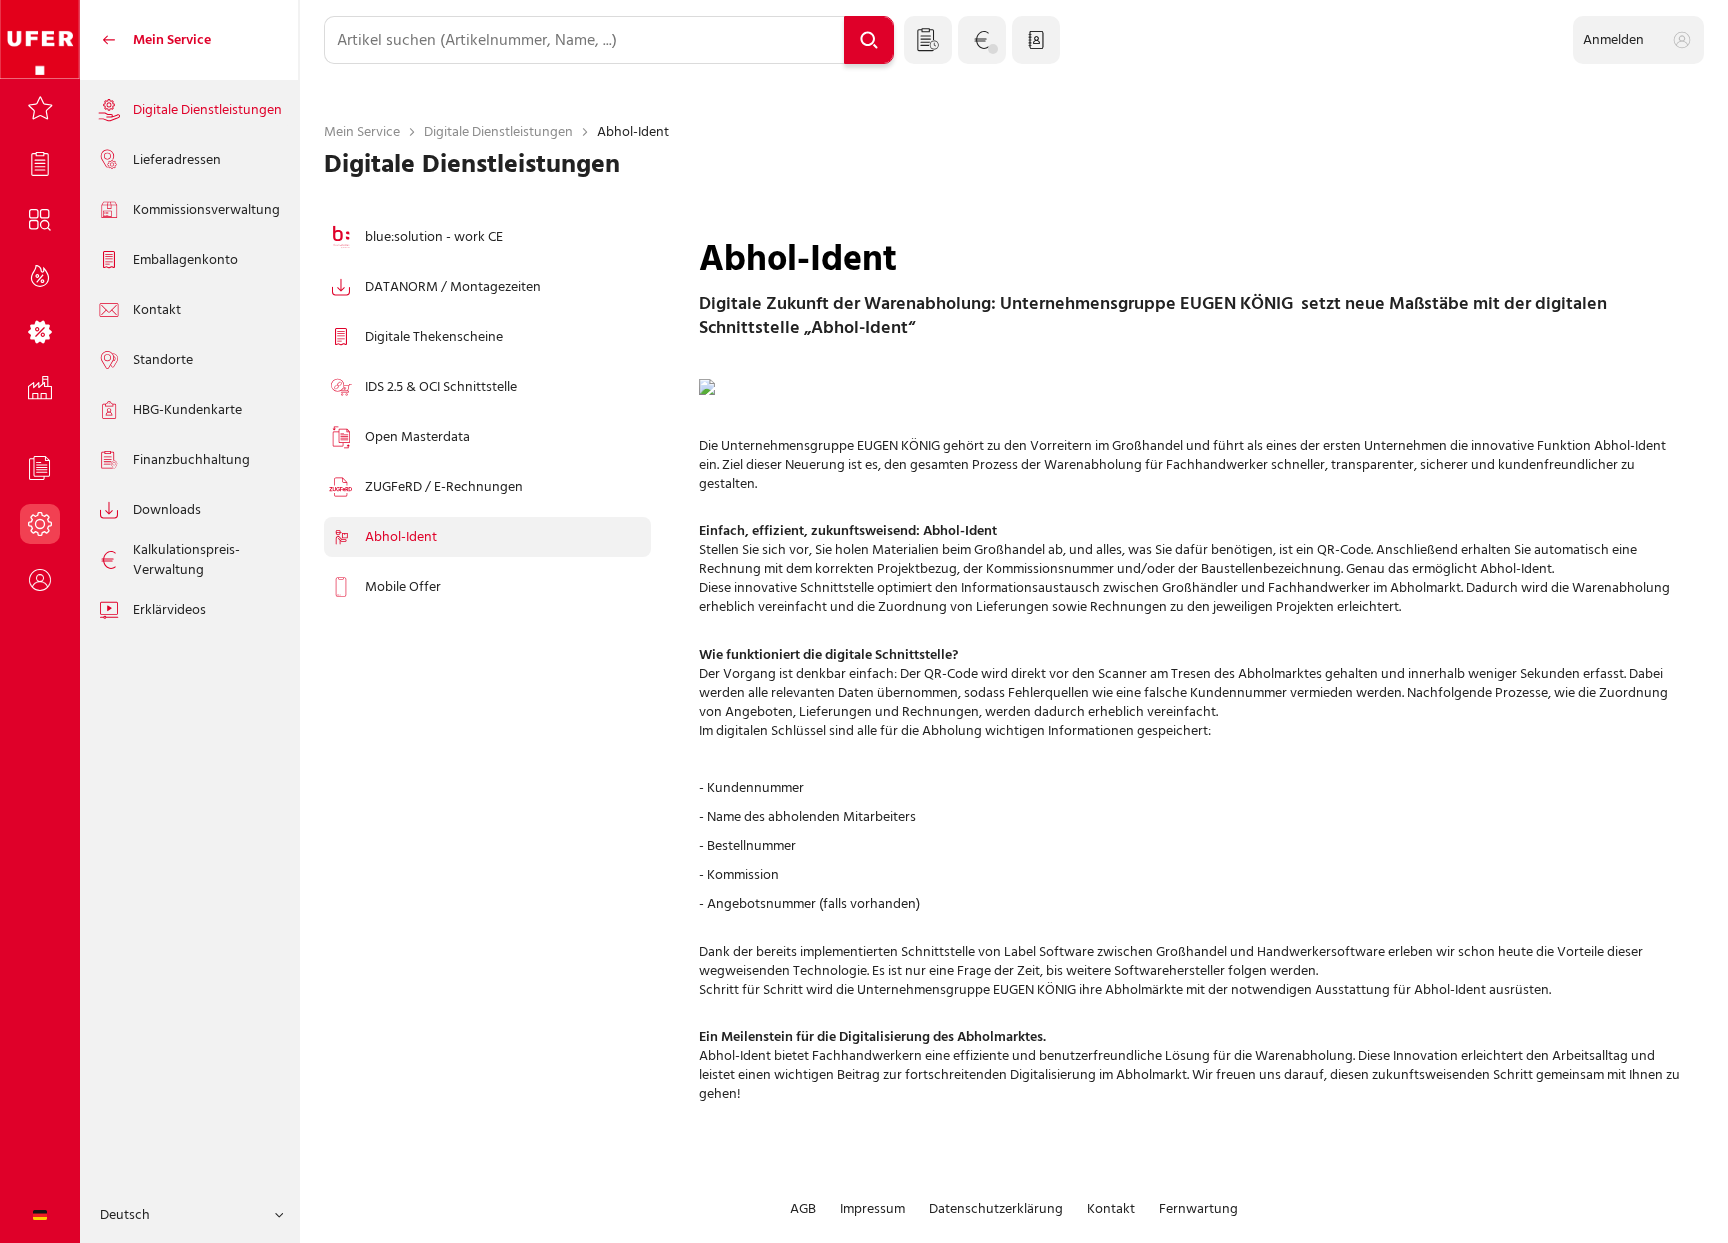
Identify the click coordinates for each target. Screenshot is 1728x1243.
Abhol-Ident (633, 131)
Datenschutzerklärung (996, 1209)
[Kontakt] (1036, 40)
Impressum (872, 1209)
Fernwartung (1198, 1209)
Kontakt (1111, 1209)
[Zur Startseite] (40, 40)
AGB (803, 1209)
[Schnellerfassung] (928, 40)
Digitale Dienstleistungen (498, 131)
